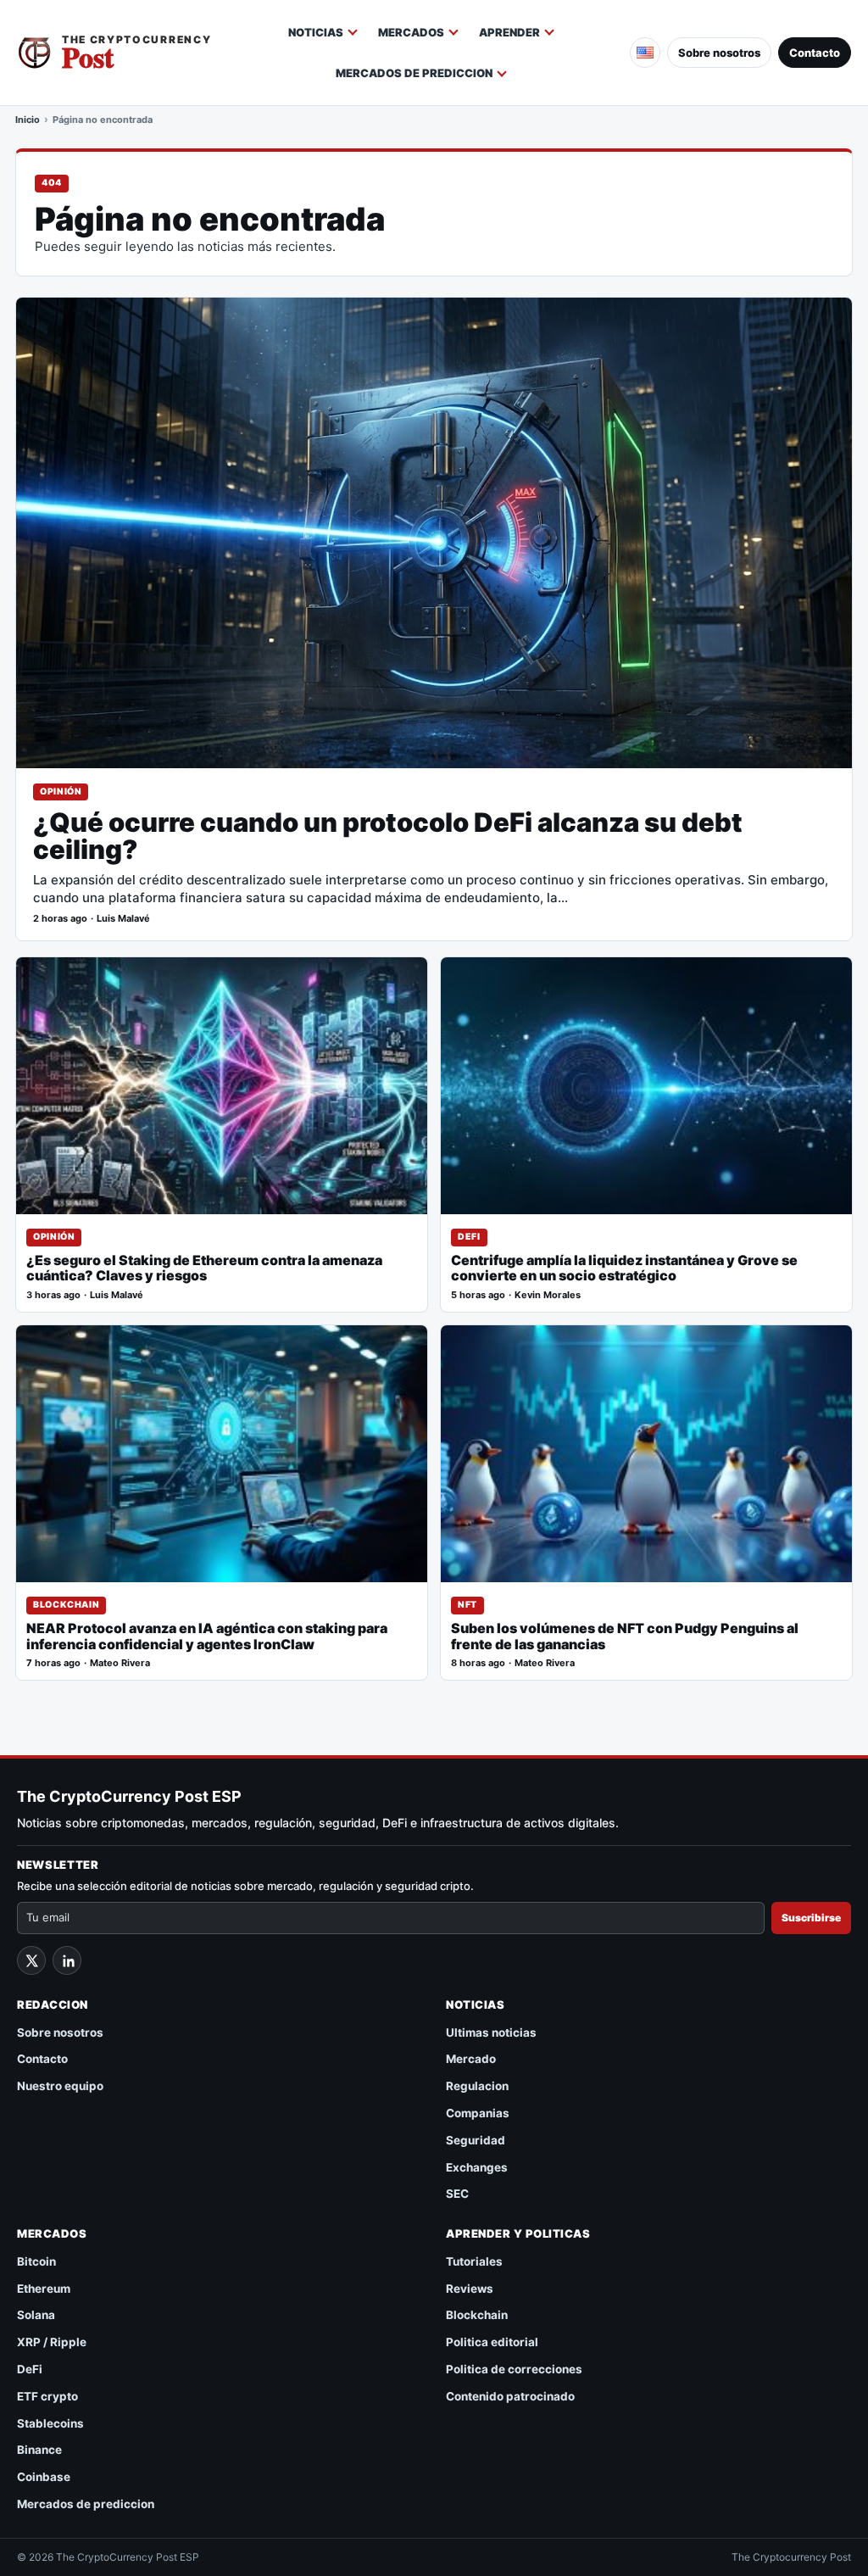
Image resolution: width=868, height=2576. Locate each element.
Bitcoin (36, 2261)
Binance (39, 2450)
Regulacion (477, 2086)
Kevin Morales (548, 1295)
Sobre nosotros (719, 53)
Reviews (470, 2289)
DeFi (469, 1237)
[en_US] (645, 53)
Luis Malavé (123, 919)
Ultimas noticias (491, 2032)
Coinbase (44, 2477)
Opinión (61, 792)
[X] (31, 1960)
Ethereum (44, 2289)
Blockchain (66, 1605)
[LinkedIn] (67, 1960)
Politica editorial (492, 2342)
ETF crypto (47, 2396)
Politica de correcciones (514, 2369)
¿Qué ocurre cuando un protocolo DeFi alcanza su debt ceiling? (388, 836)
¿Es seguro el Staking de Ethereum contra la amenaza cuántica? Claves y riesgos (204, 1268)
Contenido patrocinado (510, 2396)
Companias (478, 2113)
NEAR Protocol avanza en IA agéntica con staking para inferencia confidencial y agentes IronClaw (207, 1636)
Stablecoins (50, 2423)
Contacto (815, 53)
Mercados (411, 32)
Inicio (28, 120)
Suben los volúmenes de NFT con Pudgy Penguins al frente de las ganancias (625, 1636)
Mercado (471, 2059)
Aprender (509, 32)
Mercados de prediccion (414, 73)
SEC (457, 2194)
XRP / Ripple (52, 2342)
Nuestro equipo (60, 2086)
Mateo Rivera (120, 1663)
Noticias (316, 32)
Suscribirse (811, 1918)
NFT (467, 1605)
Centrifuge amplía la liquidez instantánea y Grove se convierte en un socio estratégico (624, 1268)
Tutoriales (474, 2261)
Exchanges (477, 2167)
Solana (36, 2315)
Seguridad (476, 2140)
